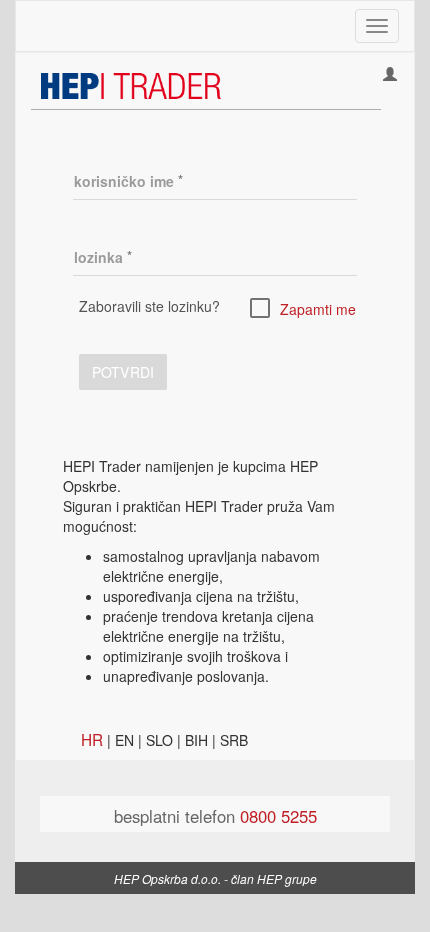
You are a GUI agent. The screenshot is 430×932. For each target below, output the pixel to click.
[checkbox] (303, 307)
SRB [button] (234, 740)
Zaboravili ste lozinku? (149, 306)
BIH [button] (196, 740)
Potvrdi (123, 372)
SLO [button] (159, 740)
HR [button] (92, 739)
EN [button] (124, 740)
